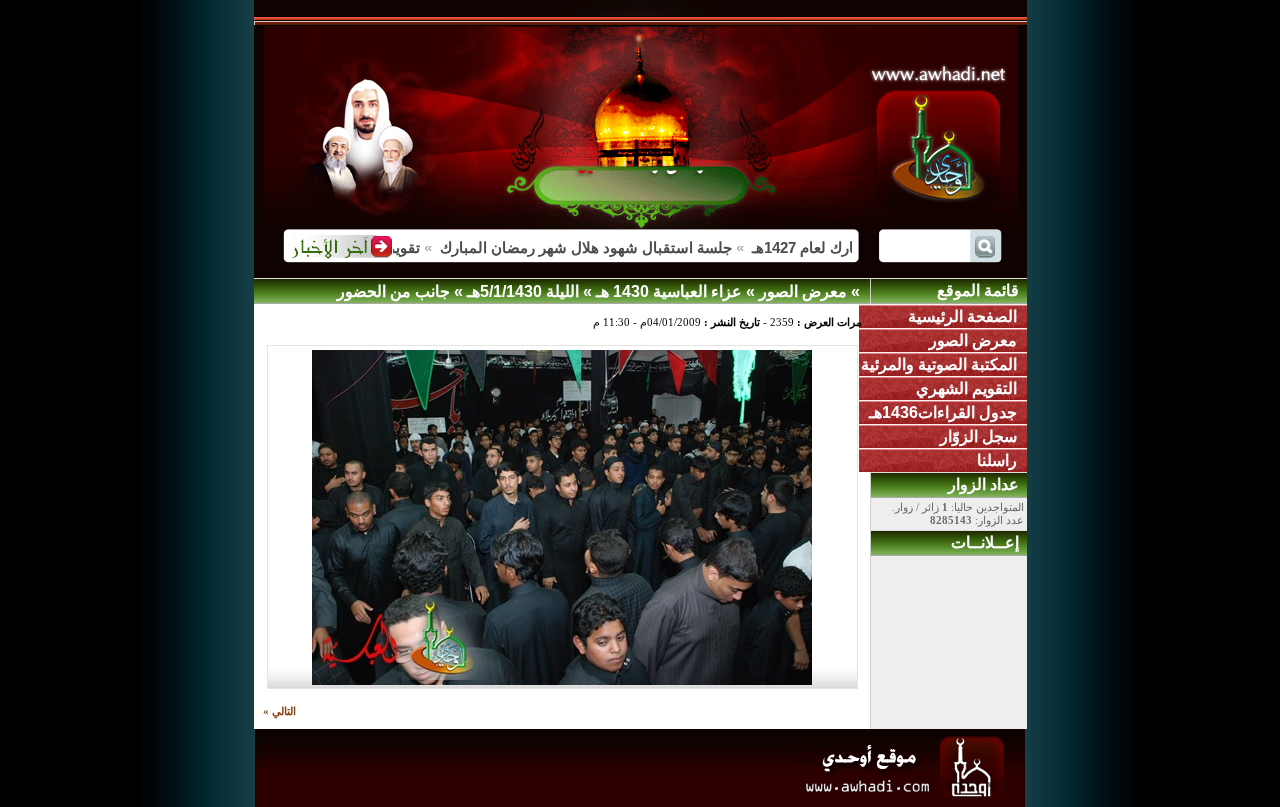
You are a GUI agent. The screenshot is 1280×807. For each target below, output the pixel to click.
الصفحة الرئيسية (962, 316)
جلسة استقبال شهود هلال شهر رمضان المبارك (597, 247)
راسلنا (997, 460)
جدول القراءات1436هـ (943, 412)
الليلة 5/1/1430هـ (523, 291)
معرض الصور (973, 340)
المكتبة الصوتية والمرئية (939, 364)
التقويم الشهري (966, 388)
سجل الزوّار (978, 436)
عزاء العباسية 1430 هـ (669, 291)
